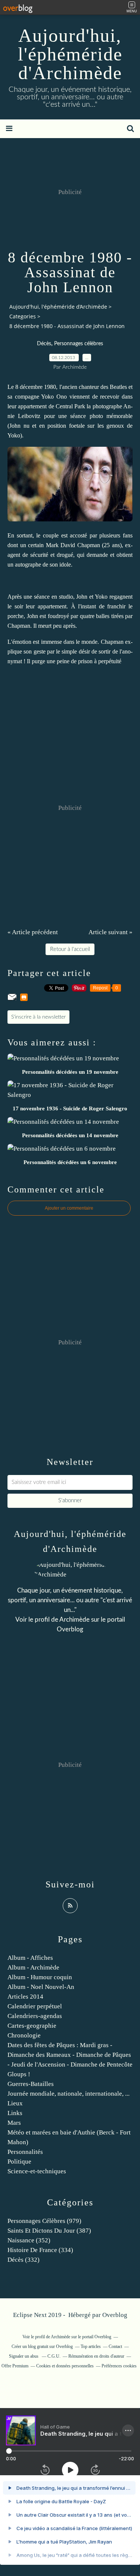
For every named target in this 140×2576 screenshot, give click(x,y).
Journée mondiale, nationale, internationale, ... (69, 2094)
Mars (14, 2123)
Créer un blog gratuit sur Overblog (42, 2346)
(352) (29, 2240)
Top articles (91, 2346)
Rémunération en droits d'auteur (96, 2356)
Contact (115, 2346)
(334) (40, 2250)
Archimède (74, 1620)
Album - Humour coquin (40, 1977)
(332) (24, 2260)
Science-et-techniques (37, 2171)
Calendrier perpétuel (35, 2006)
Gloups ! (19, 2074)
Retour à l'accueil (70, 949)
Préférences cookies (119, 2366)
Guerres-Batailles (31, 2084)
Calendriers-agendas (35, 2016)
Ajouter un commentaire (69, 1208)
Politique (19, 2162)
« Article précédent (33, 932)
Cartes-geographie (32, 2026)
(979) (44, 2221)
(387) (49, 2231)
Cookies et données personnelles (65, 2366)
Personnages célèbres (79, 344)
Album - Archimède (33, 1967)
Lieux (15, 2103)
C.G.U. (54, 2356)
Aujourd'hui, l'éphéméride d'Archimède (70, 54)
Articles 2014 (25, 1997)
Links (15, 2113)
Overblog (115, 2315)
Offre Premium (15, 2366)
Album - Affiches (30, 1958)
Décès (44, 344)
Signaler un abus (24, 2356)
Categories (23, 316)
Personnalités (25, 2152)
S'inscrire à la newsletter (38, 1017)
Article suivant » (111, 932)
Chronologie (24, 2035)
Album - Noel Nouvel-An (41, 1987)
